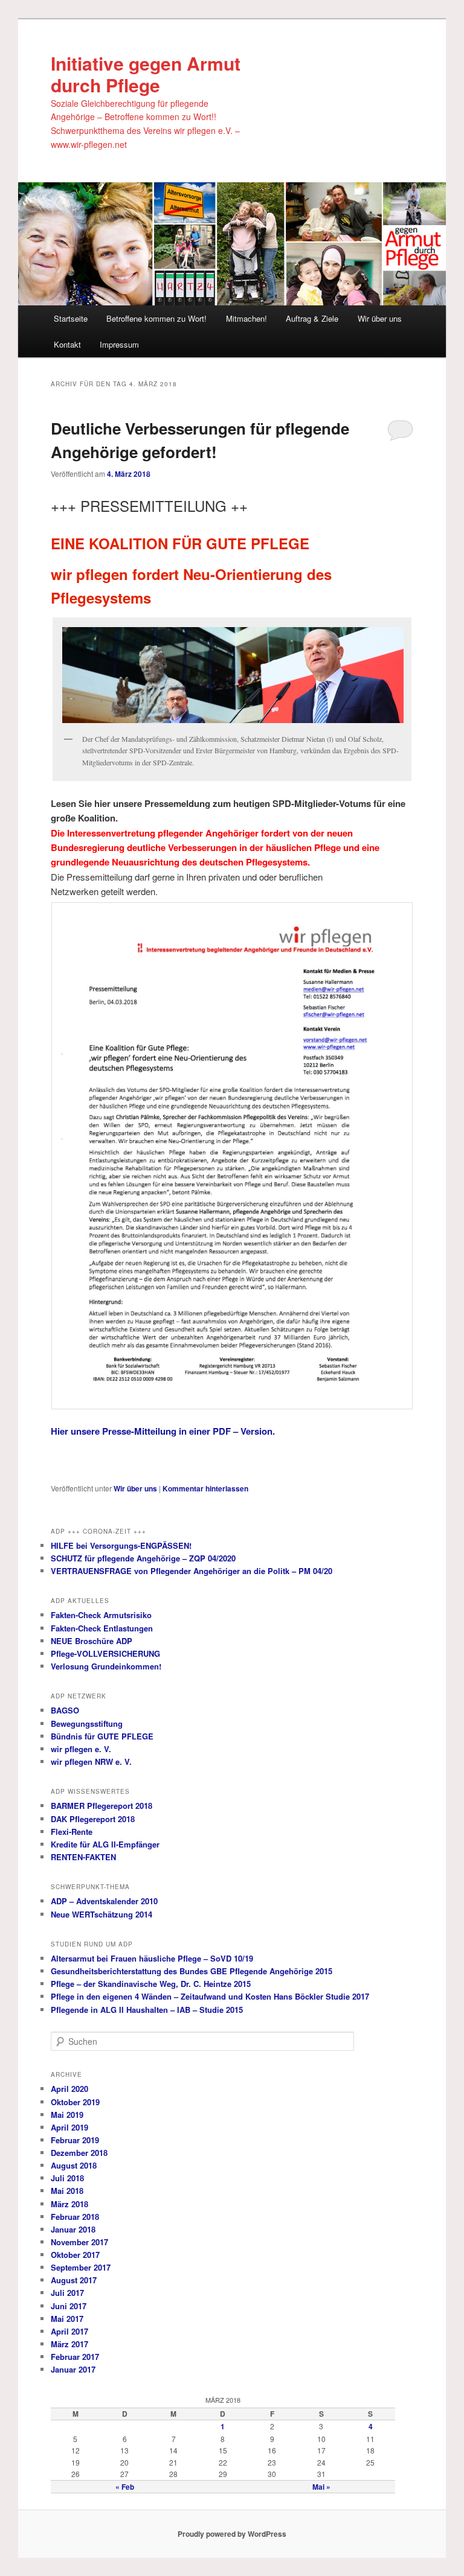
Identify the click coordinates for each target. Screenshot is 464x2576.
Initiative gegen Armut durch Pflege (146, 74)
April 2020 (69, 2089)
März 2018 (69, 2204)
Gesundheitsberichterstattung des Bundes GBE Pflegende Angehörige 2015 (192, 1971)
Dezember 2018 (79, 2153)
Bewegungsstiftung (87, 1723)
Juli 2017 (67, 2293)
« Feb (125, 2487)
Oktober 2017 (75, 2255)
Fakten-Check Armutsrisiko (101, 1615)
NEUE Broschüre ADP (92, 1641)
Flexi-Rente (72, 1832)
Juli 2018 (67, 2178)
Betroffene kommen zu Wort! (156, 318)
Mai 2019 (67, 2115)
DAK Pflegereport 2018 (93, 1819)
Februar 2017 (75, 2357)
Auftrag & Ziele (312, 318)
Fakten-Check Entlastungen (102, 1628)
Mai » (321, 2487)
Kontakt (67, 344)
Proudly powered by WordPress (232, 2534)
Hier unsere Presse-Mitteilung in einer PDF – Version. (164, 1431)
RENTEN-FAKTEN (83, 1857)
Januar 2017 (73, 2369)
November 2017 (79, 2242)
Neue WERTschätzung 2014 (101, 1914)
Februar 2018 (75, 2217)
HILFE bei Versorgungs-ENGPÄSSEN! (121, 1545)
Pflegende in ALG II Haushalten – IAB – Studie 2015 (147, 2010)
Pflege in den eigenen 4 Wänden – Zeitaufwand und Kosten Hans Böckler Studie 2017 (210, 1996)
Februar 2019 (75, 2140)
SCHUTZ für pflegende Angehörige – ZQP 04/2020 (143, 1558)
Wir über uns (380, 318)
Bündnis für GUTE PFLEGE (102, 1736)
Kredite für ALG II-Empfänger (105, 1844)
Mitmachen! (246, 318)
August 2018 (74, 2165)
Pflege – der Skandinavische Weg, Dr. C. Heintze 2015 (151, 1984)
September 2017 (81, 2267)
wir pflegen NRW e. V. (91, 1761)
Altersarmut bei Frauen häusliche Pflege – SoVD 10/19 (152, 1958)
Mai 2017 (67, 2319)
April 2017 (69, 2331)
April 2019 (69, 2127)
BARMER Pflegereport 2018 (101, 1806)
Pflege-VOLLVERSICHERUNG (105, 1653)
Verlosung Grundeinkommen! (106, 1666)
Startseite (71, 318)
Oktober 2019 (75, 2102)
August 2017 (74, 2280)
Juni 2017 (69, 2306)
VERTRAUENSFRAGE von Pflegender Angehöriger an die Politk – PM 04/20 (192, 1571)
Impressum (119, 344)
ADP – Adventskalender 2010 (104, 1901)
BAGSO (65, 1710)
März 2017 (69, 2344)
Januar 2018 (73, 2229)
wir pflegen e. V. (81, 1749)
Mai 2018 (67, 2191)
